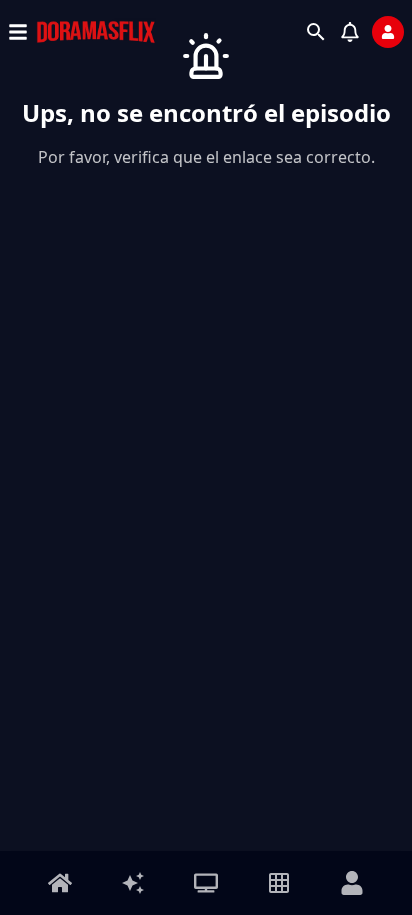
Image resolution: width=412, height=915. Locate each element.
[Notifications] (350, 32)
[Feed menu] (133, 883)
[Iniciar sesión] (388, 32)
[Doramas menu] (206, 883)
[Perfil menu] (352, 883)
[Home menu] (60, 883)
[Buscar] (316, 32)
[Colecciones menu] (279, 883)
